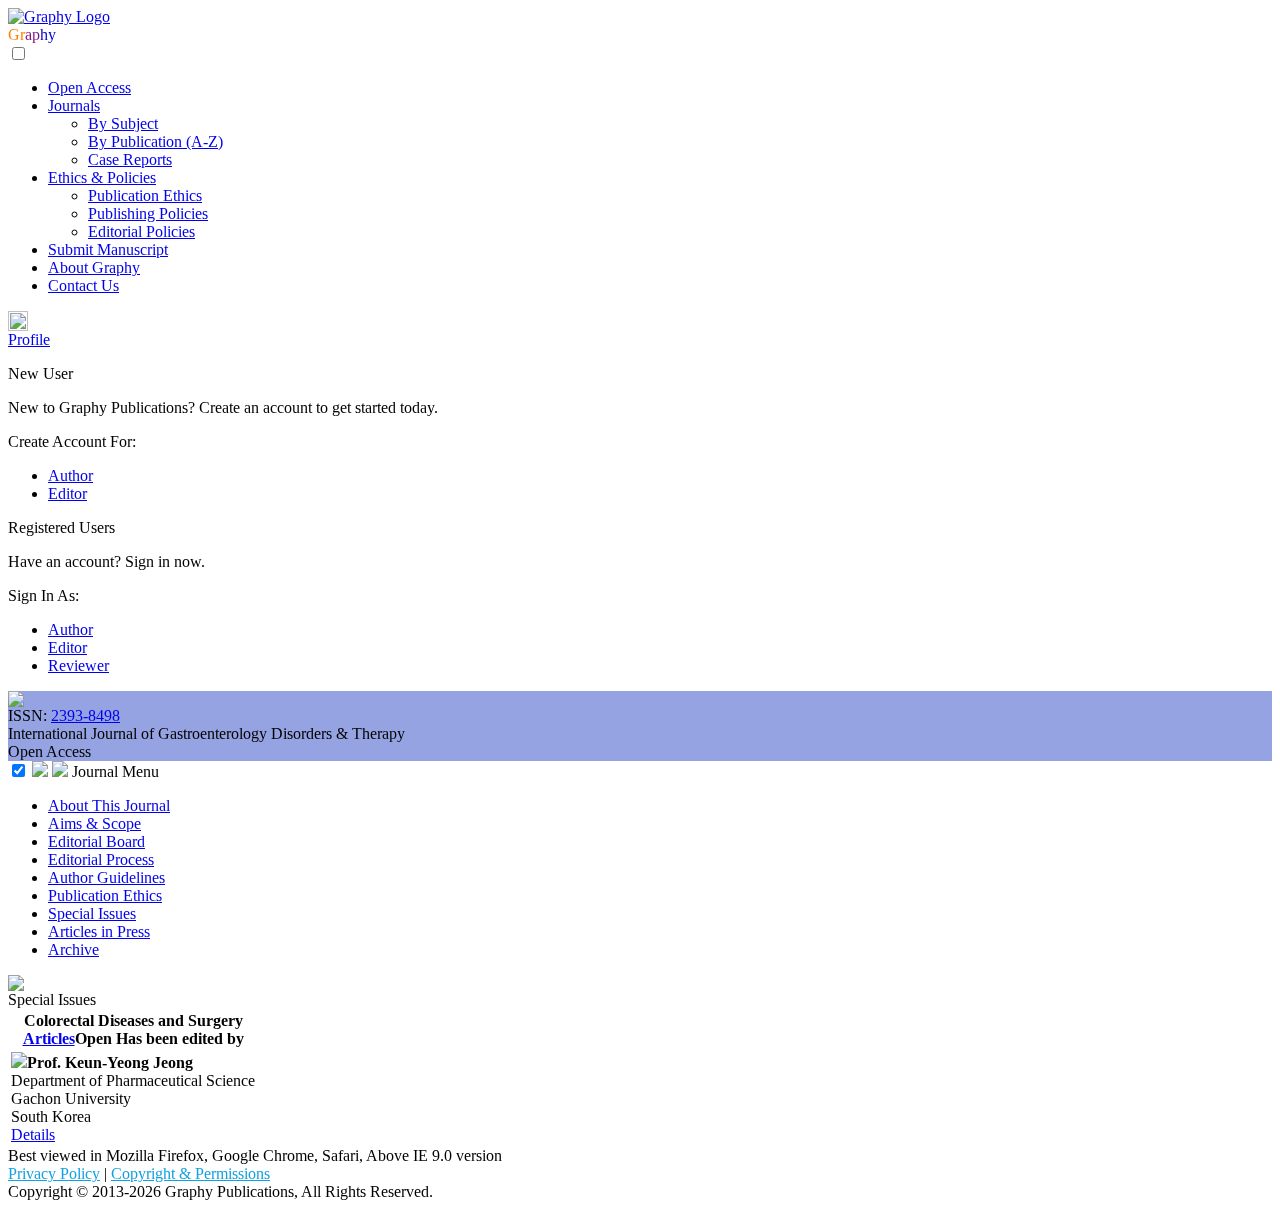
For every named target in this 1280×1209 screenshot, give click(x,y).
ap (32, 34)
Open (93, 1038)
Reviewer (78, 665)
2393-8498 (85, 715)
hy (48, 34)
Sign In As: (43, 595)
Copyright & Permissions (190, 1173)
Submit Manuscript (108, 249)
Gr (16, 34)
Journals (74, 105)
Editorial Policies (141, 231)
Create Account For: (72, 441)
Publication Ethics (145, 195)
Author (70, 475)
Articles (49, 1038)
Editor (67, 493)
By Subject (123, 123)
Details (33, 1134)
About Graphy (94, 267)
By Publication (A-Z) (155, 141)
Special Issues (52, 999)
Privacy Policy (54, 1173)
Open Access (89, 87)
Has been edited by (180, 1038)
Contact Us (83, 285)
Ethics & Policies (102, 177)
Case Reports (130, 159)
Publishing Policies (148, 213)
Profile (29, 339)
